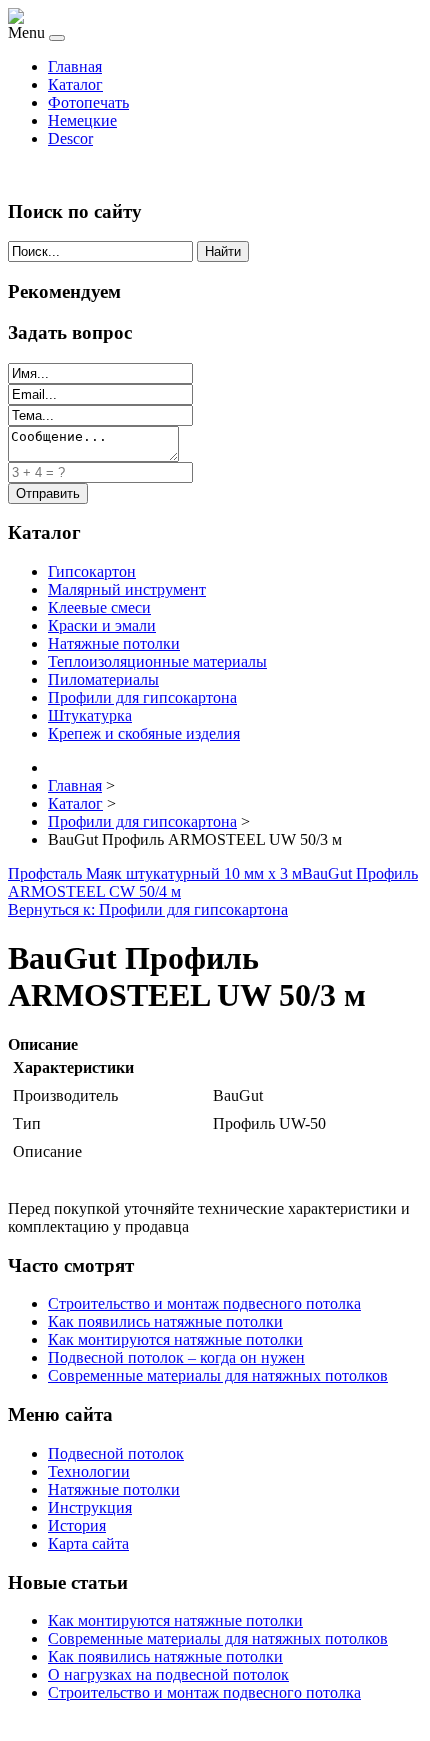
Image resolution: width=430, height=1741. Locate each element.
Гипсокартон (92, 571)
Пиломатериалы (103, 679)
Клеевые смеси (99, 607)
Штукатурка (90, 715)
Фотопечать (88, 102)
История (77, 1525)
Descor (70, 138)
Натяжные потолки (114, 643)
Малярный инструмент (127, 589)
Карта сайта (88, 1543)
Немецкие (82, 120)
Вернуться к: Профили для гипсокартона (148, 909)
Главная (75, 66)
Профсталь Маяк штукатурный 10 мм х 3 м (155, 873)
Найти (223, 251)
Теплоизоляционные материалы (157, 661)
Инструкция (90, 1507)
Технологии (89, 1471)
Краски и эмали (102, 625)
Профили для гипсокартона (142, 697)
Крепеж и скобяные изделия (144, 733)
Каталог (75, 84)
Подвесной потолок (116, 1453)
